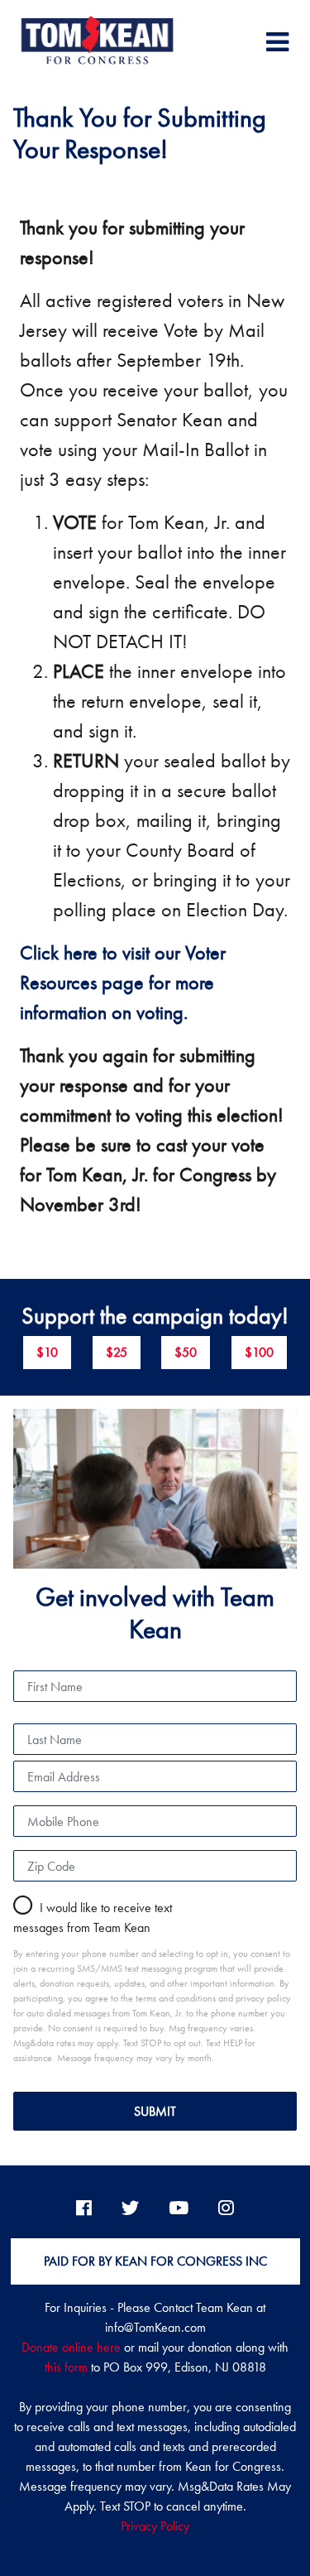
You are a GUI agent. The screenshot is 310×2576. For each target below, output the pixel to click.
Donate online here (71, 2347)
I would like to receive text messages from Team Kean (93, 1918)
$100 (259, 1352)
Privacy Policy (155, 2526)
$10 (47, 1352)
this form (66, 2367)
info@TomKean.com (155, 2327)
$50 (186, 1352)
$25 (117, 1352)
